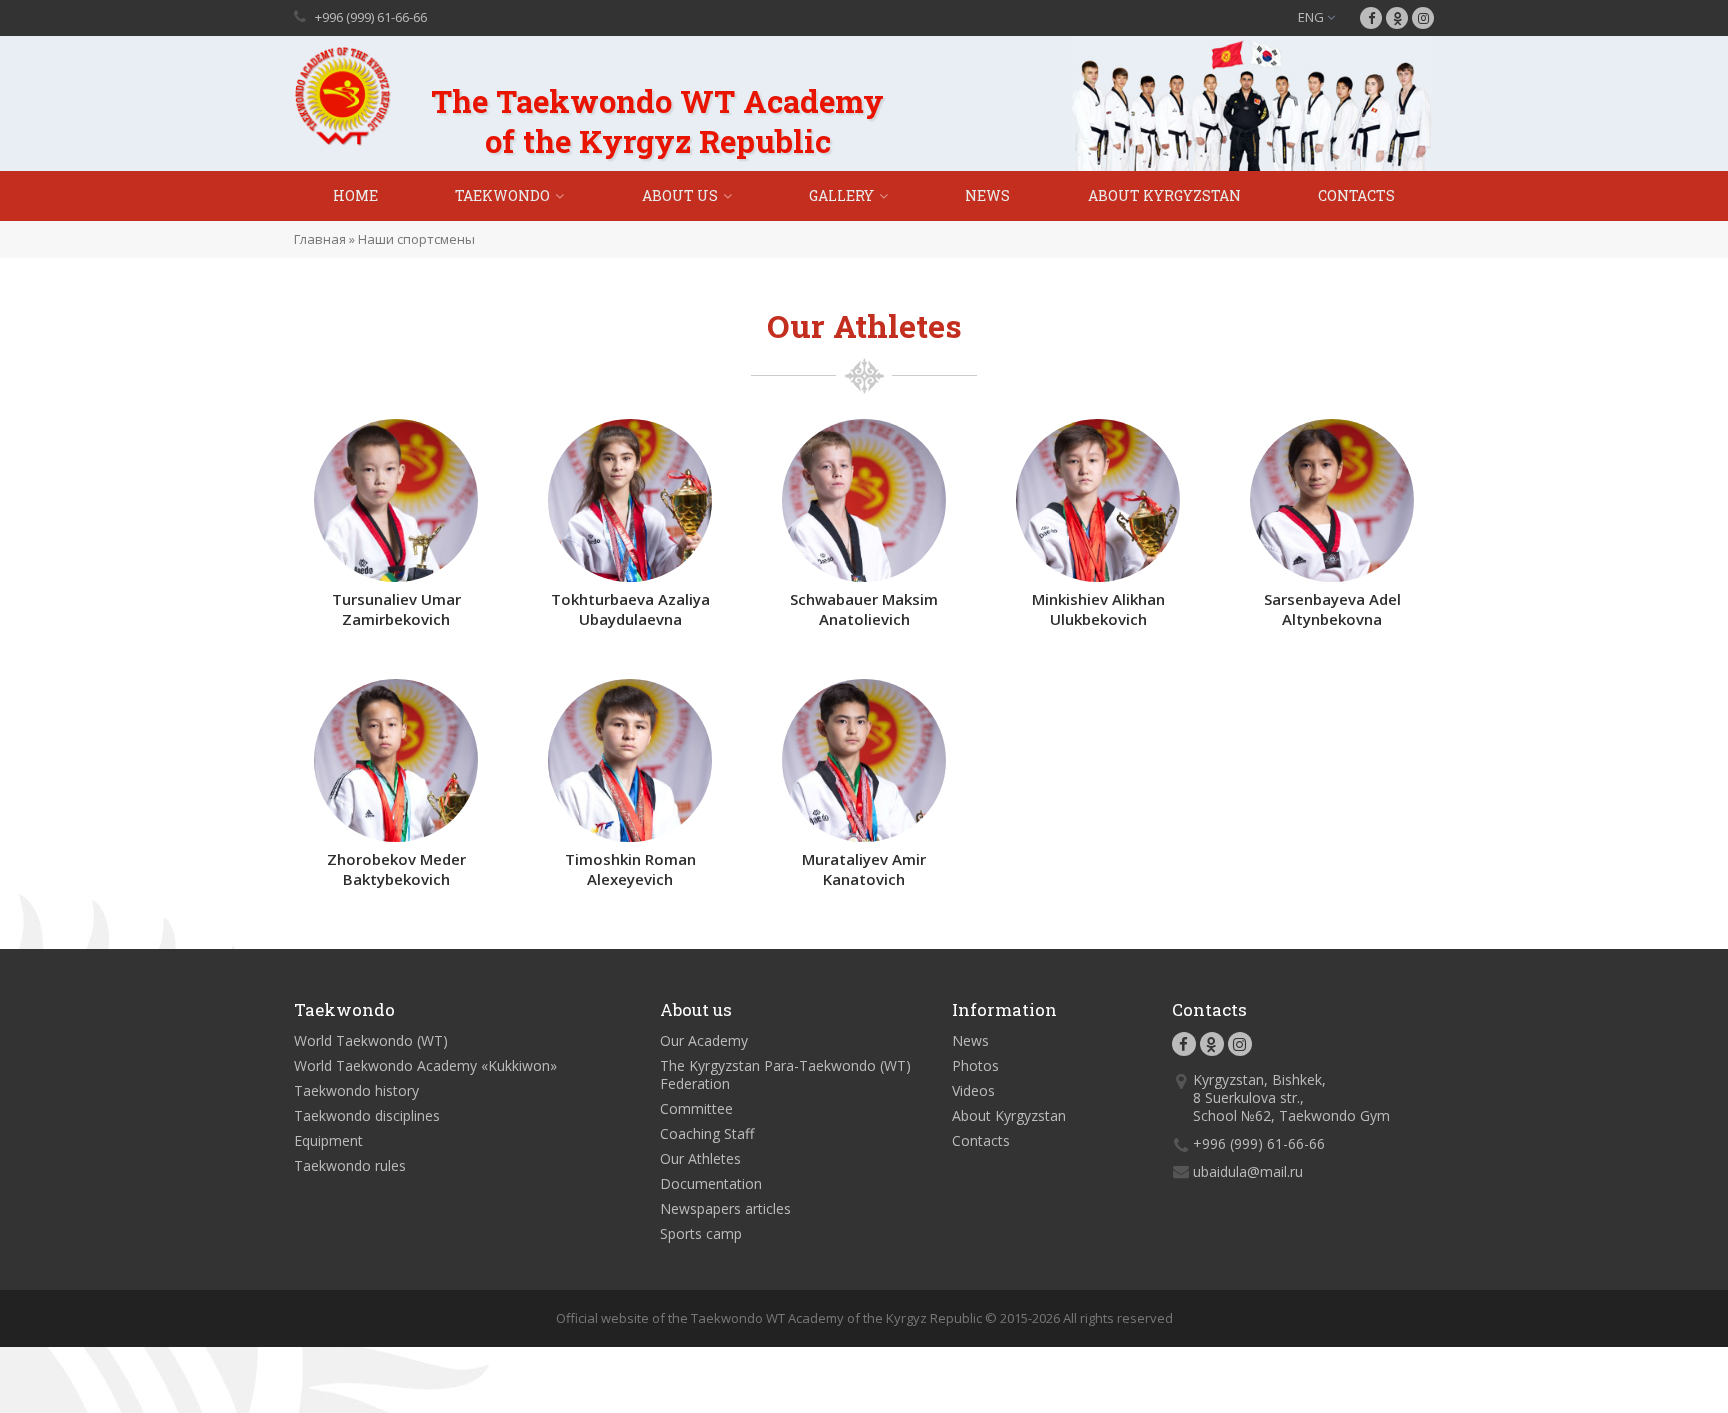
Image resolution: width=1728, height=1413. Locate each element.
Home (355, 195)
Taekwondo (502, 195)
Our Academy (704, 1040)
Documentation (711, 1183)
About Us (680, 195)
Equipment (328, 1140)
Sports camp (701, 1233)
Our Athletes (700, 1158)
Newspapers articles (725, 1208)
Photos (975, 1065)
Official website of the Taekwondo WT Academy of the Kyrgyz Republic (769, 1318)
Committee (696, 1108)
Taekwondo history (356, 1090)
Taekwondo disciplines (367, 1115)
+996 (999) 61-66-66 (371, 17)
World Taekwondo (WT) (371, 1040)
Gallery (841, 195)
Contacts (1356, 195)
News (987, 195)
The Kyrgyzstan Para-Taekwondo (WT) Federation (785, 1074)
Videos (973, 1090)
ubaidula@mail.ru (1248, 1171)
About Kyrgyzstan (1164, 195)
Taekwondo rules (350, 1165)
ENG (1312, 17)
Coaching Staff (707, 1133)
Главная (320, 239)
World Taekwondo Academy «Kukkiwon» (425, 1065)
